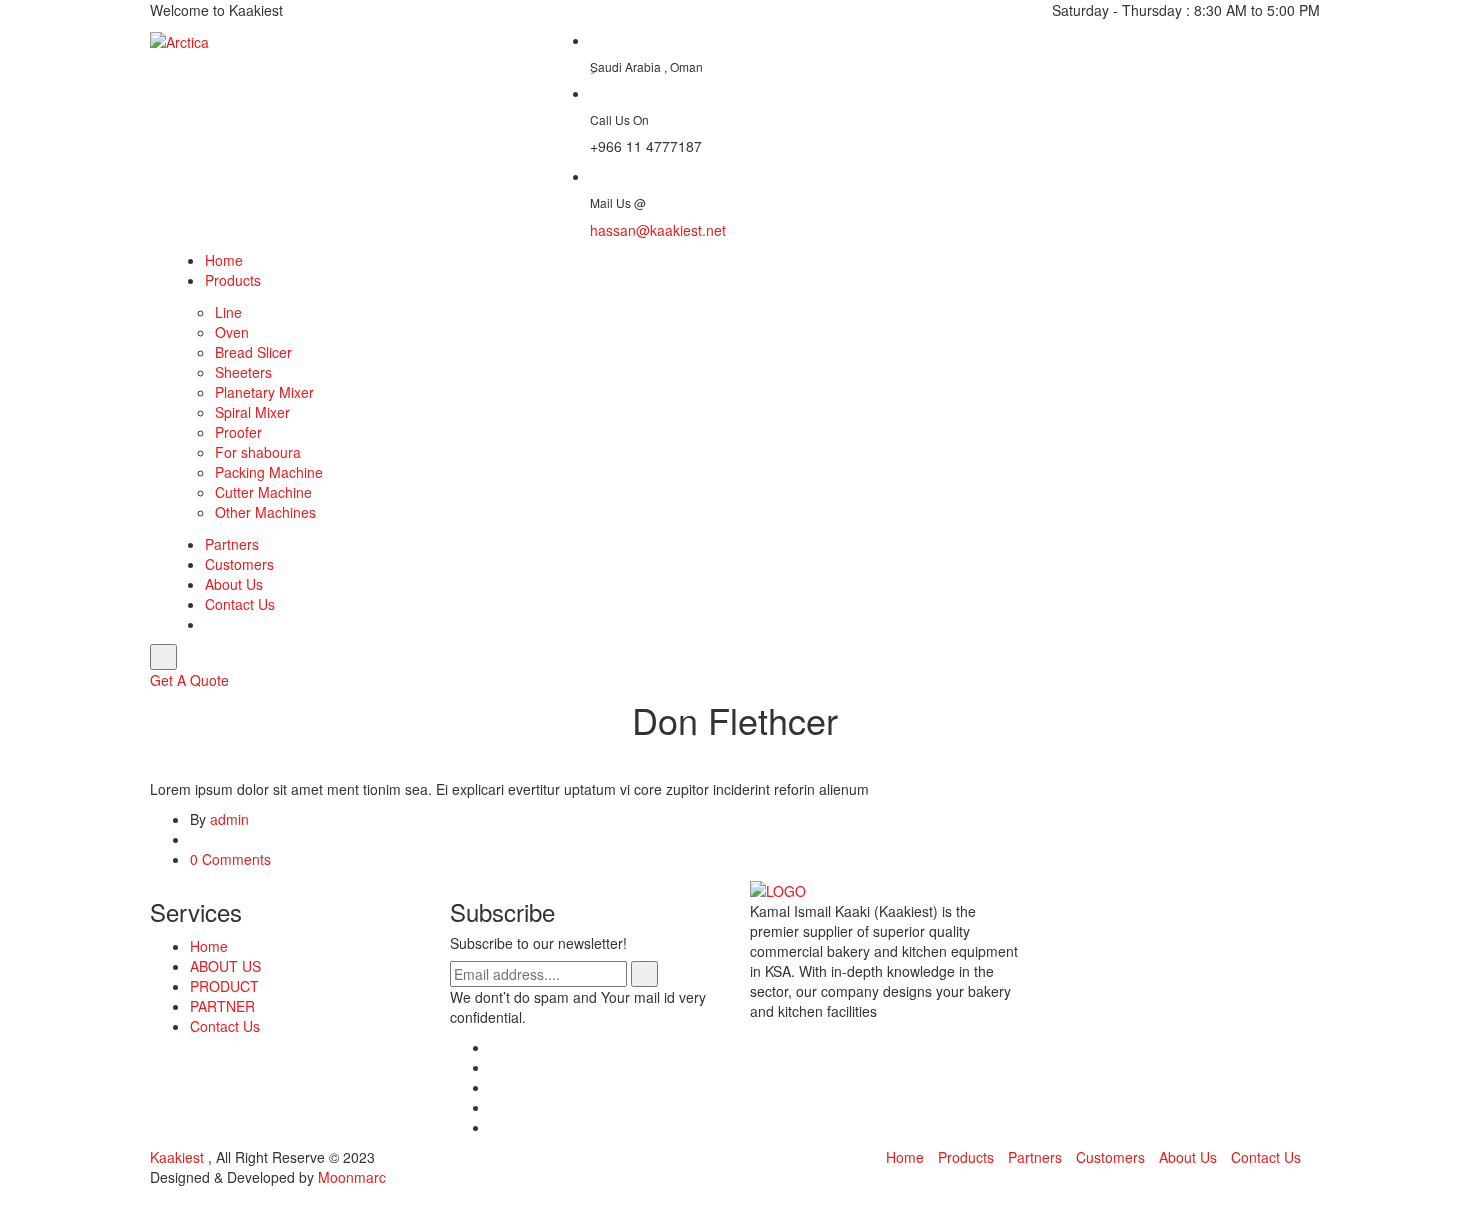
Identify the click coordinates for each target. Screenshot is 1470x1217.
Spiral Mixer (252, 412)
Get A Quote (189, 680)
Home (224, 260)
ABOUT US (225, 966)
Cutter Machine (263, 492)
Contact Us (240, 604)
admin (229, 819)
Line (228, 312)
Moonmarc (352, 1177)
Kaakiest (179, 1157)
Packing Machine (269, 472)
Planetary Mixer (264, 392)
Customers (239, 564)
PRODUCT (224, 986)
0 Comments (230, 859)
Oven (232, 332)
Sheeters (243, 372)
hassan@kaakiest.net (658, 230)
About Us (234, 584)
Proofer (238, 432)
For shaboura (258, 452)
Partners (232, 544)
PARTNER (222, 1006)
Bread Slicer (253, 352)
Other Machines (265, 512)
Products (233, 280)
